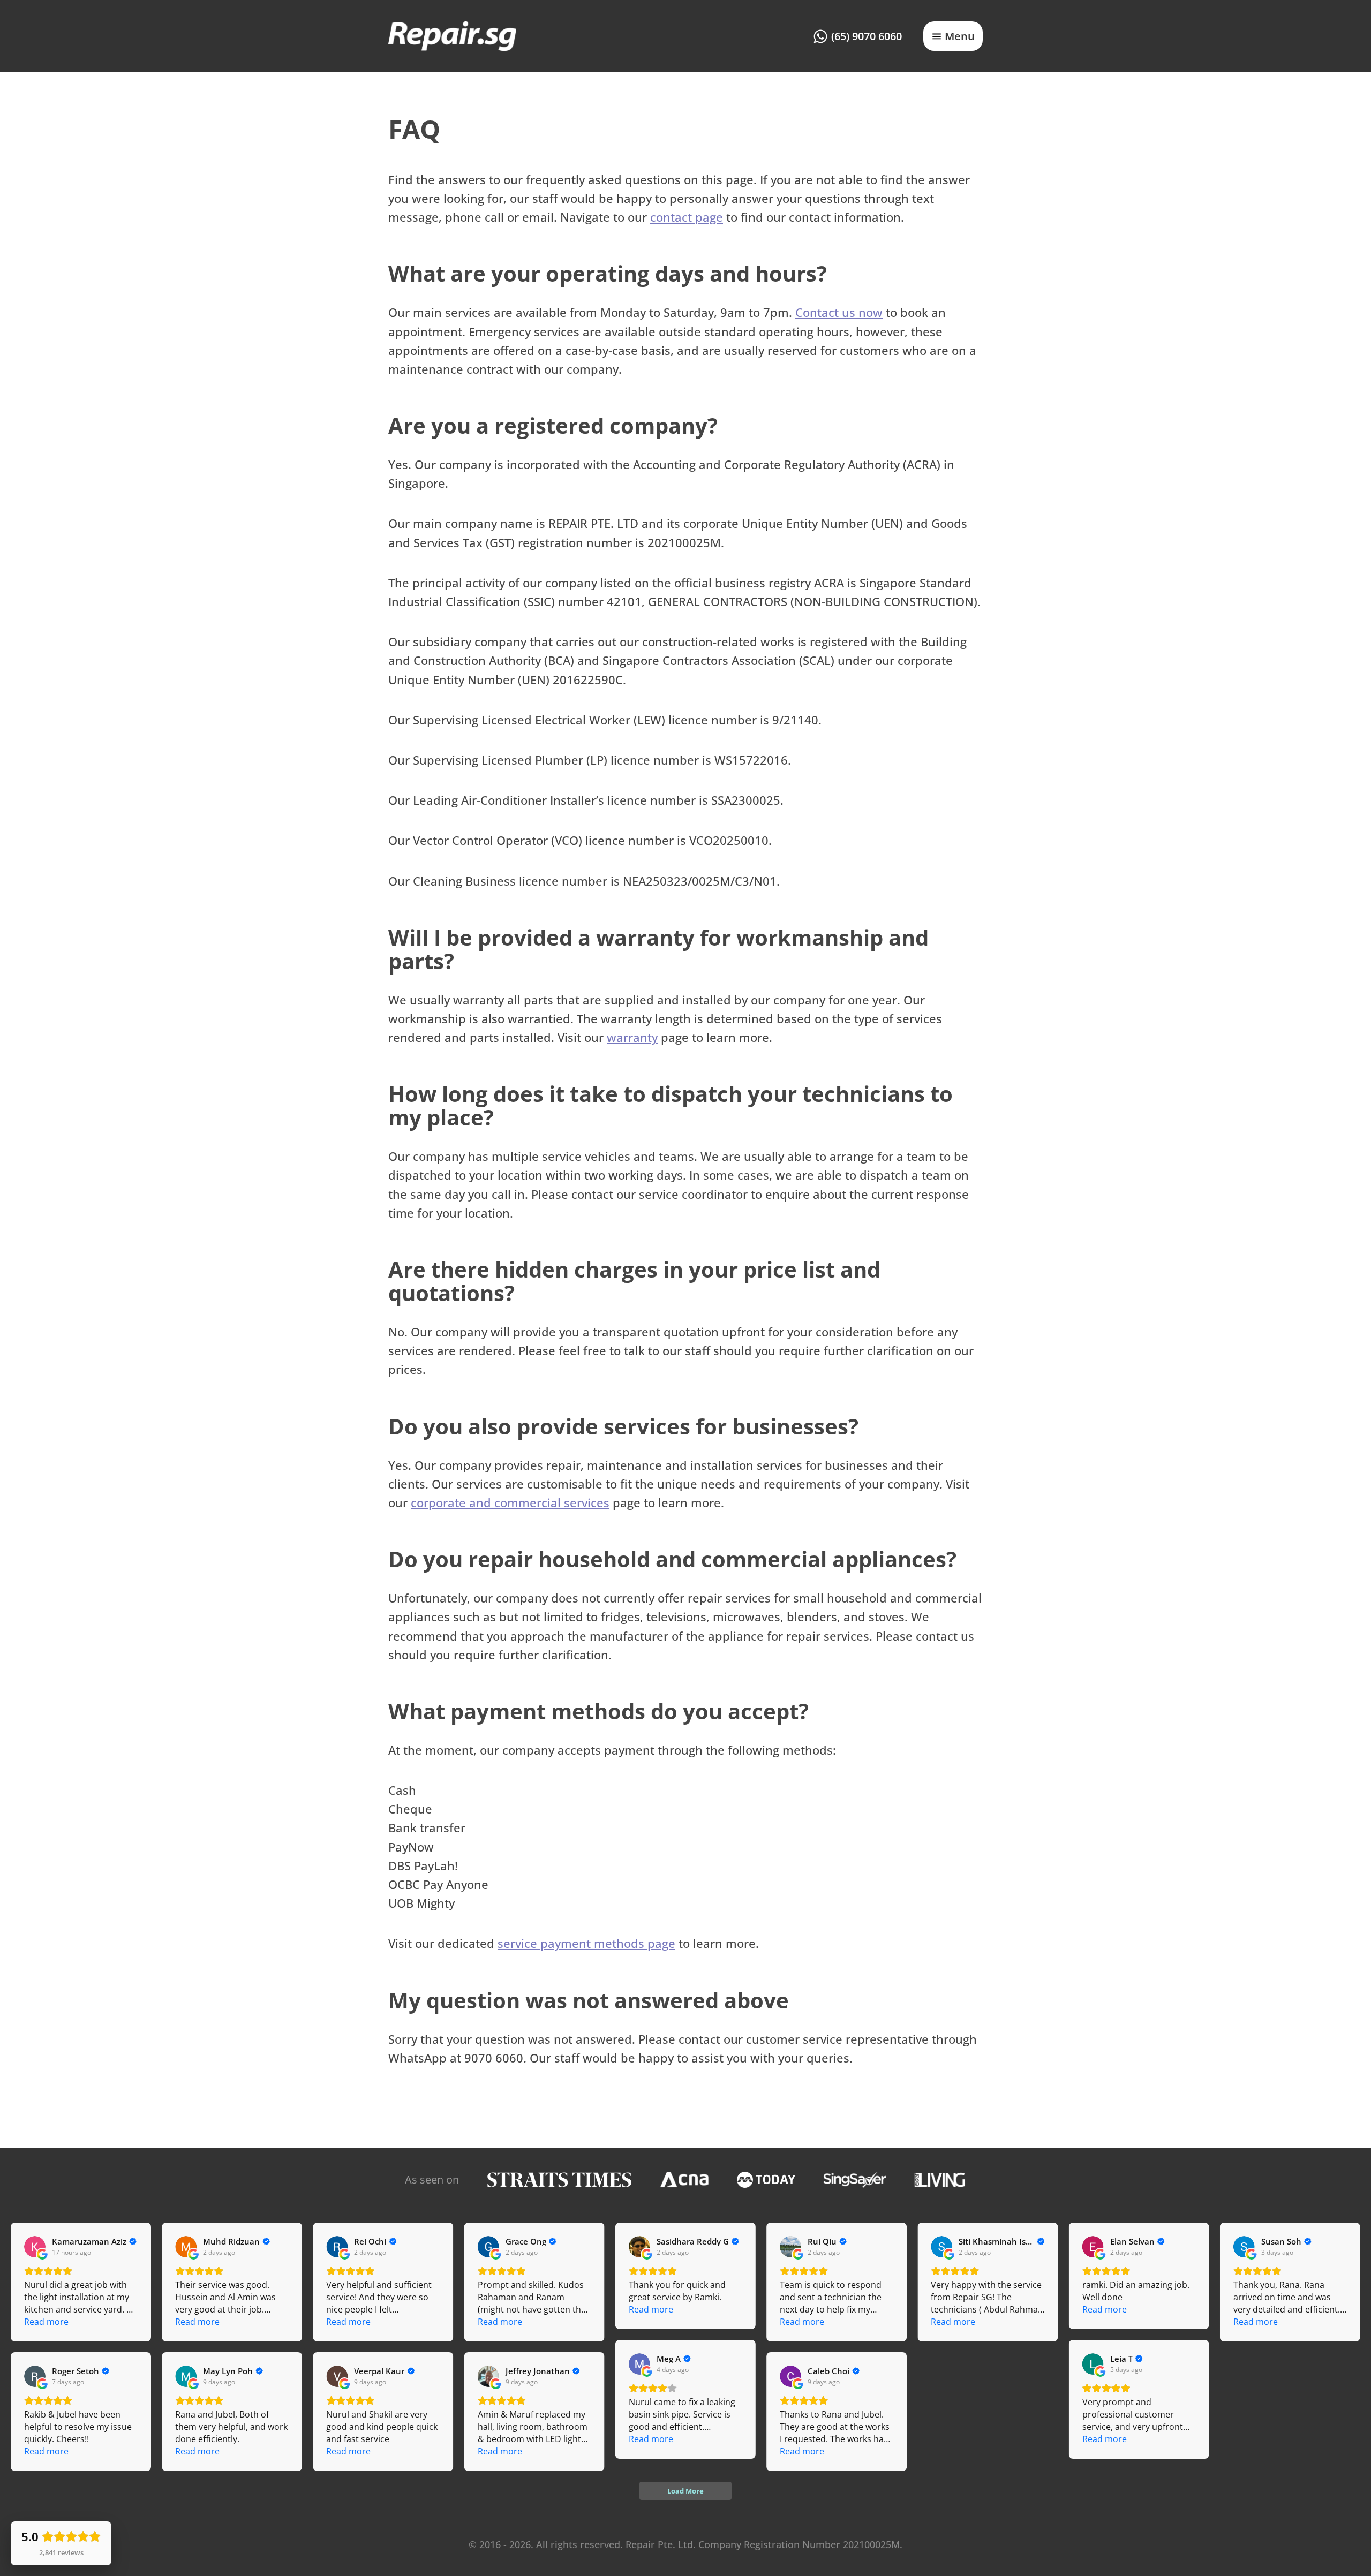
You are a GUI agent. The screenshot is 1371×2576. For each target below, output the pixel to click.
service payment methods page (586, 1943)
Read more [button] (46, 2322)
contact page (687, 217)
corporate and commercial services (510, 1502)
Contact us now (839, 312)
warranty (632, 1037)
